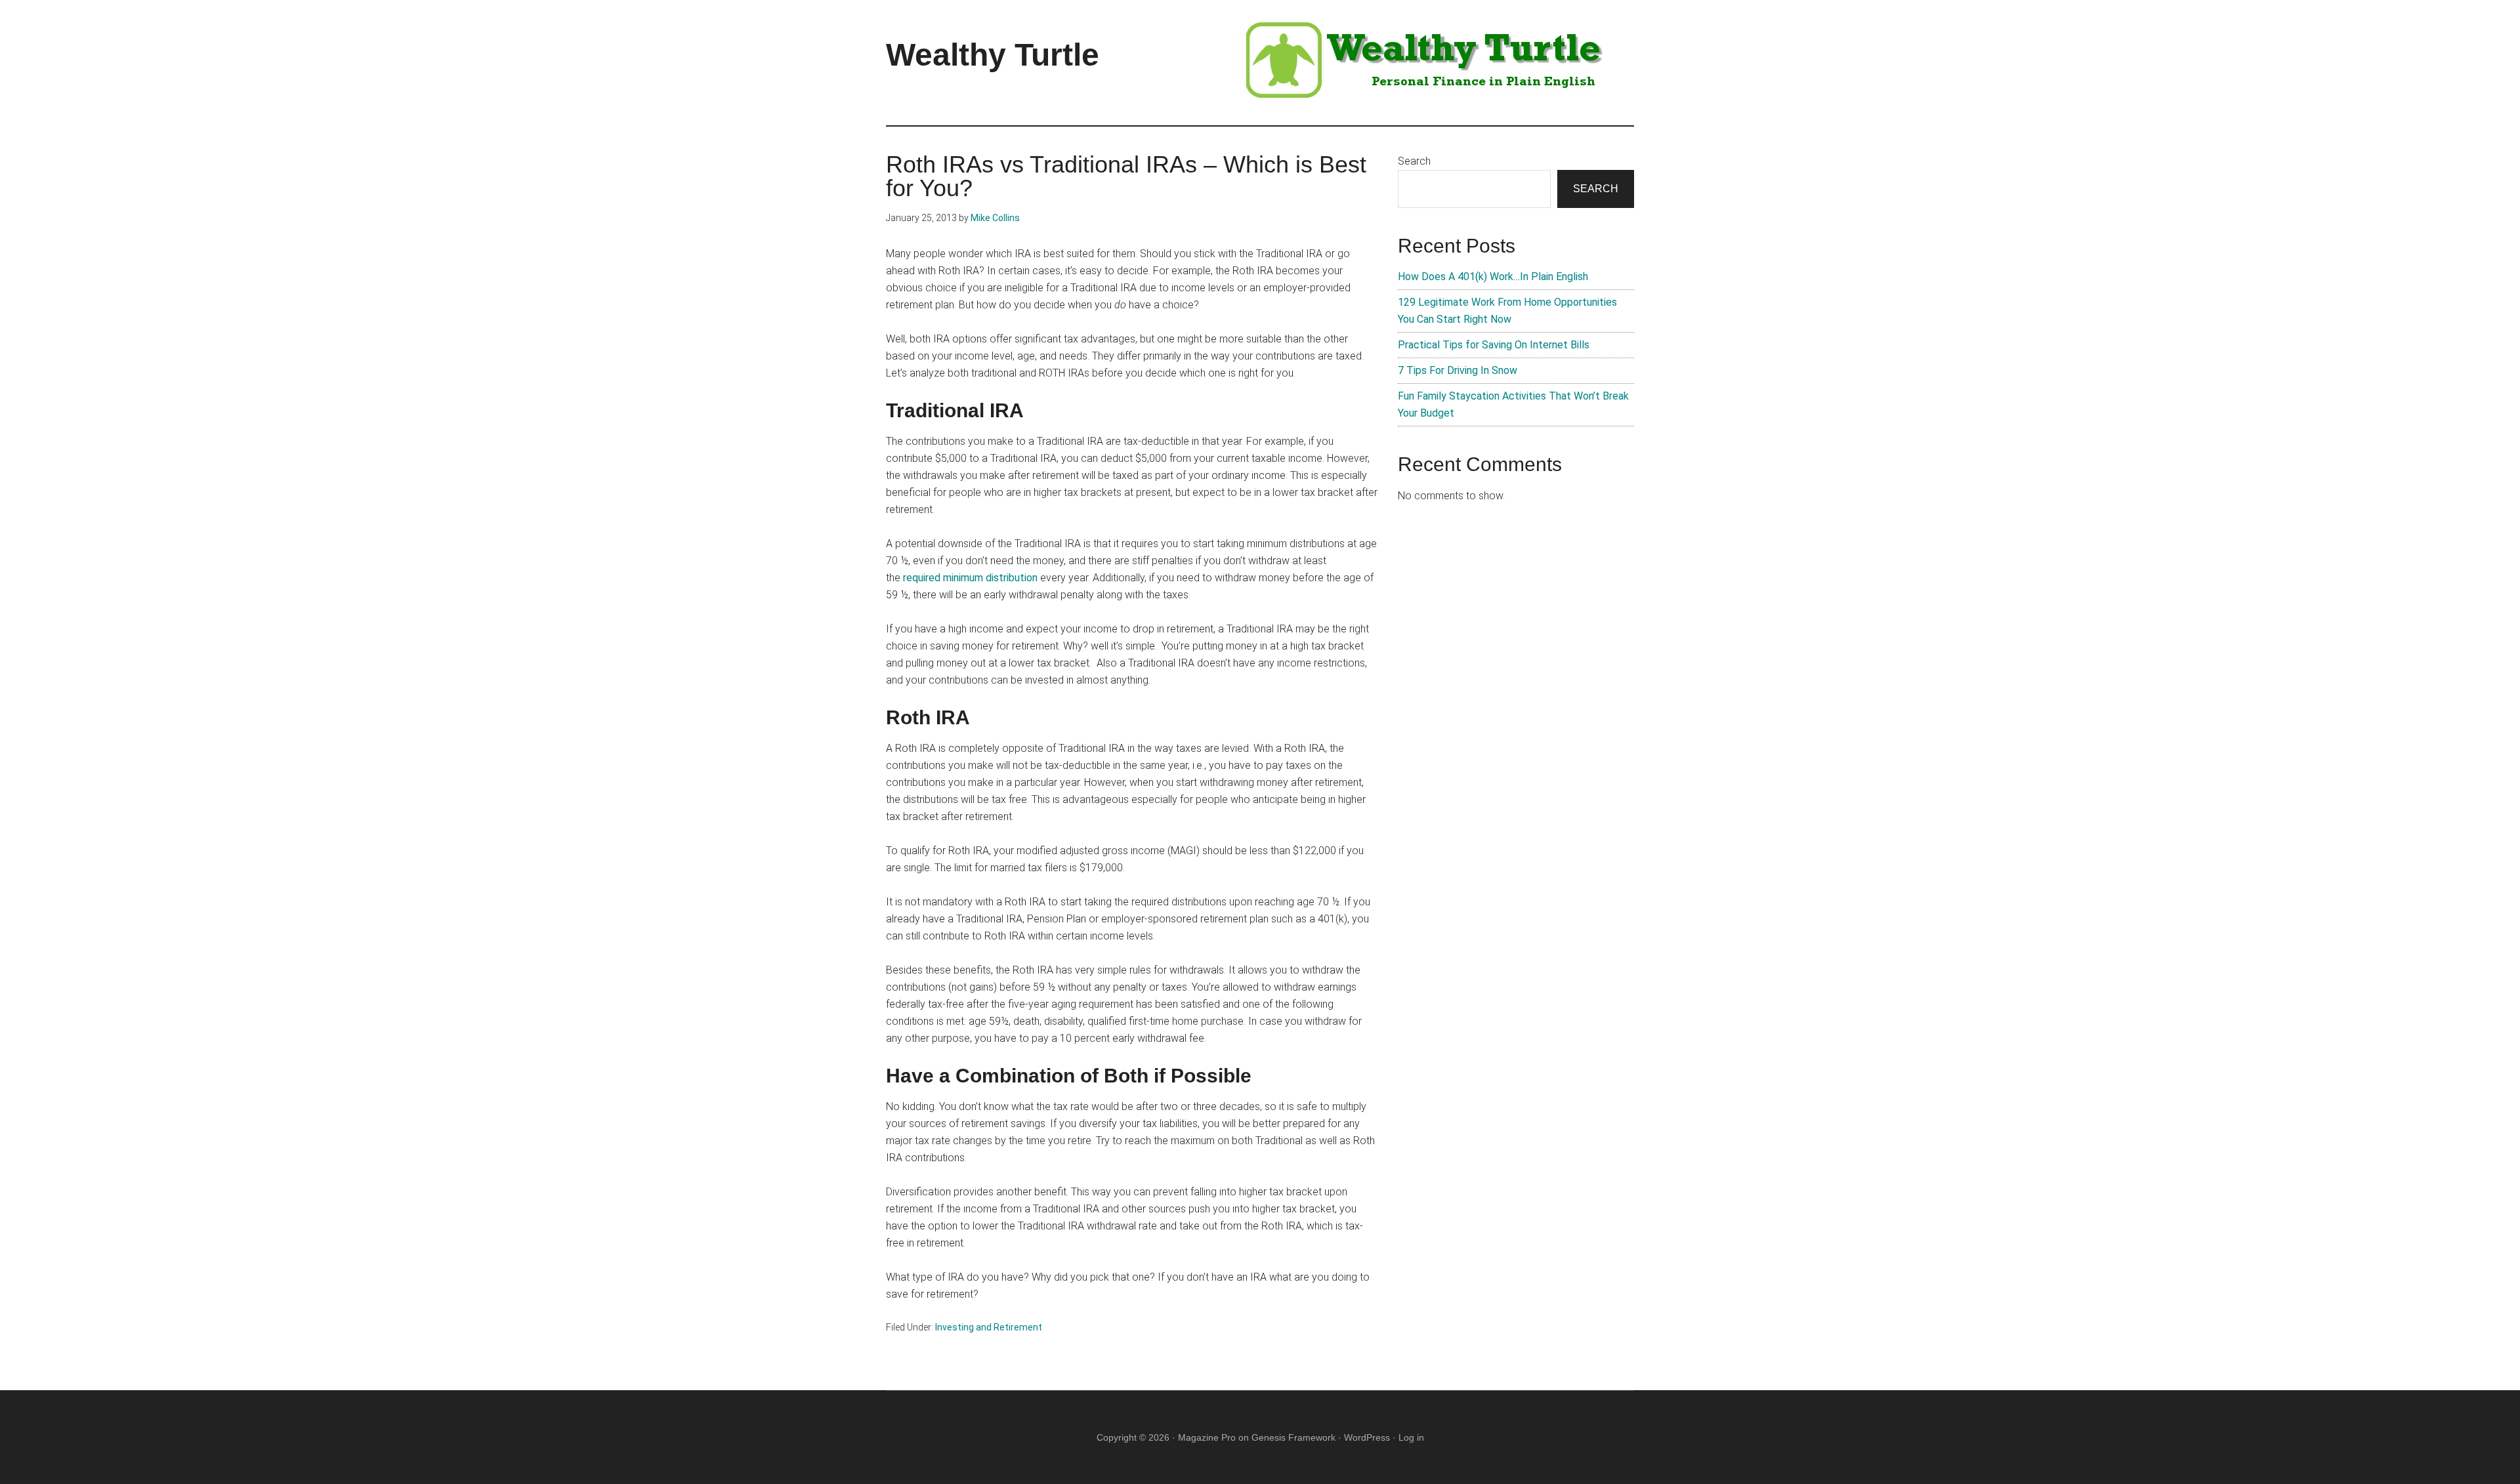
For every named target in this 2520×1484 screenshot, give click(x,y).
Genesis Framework (1293, 1437)
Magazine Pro (1207, 1437)
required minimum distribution (970, 578)
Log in (1411, 1437)
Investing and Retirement (989, 1327)
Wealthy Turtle (993, 55)
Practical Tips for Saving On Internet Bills (1494, 345)
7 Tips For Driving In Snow (1458, 370)
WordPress (1367, 1437)
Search (1414, 161)
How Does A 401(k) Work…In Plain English (1493, 277)
